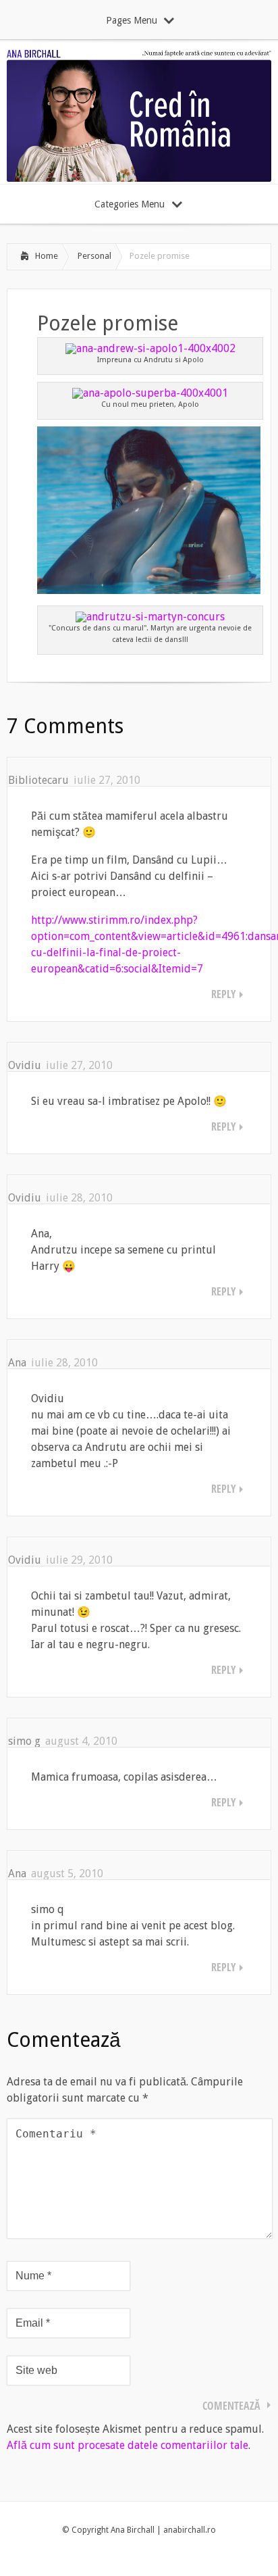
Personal (94, 256)
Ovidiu (25, 1065)
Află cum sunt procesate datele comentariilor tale (128, 2445)
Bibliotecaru (38, 780)
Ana (17, 1363)
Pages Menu (132, 20)
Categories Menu (130, 204)
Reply (224, 994)
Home (47, 256)
